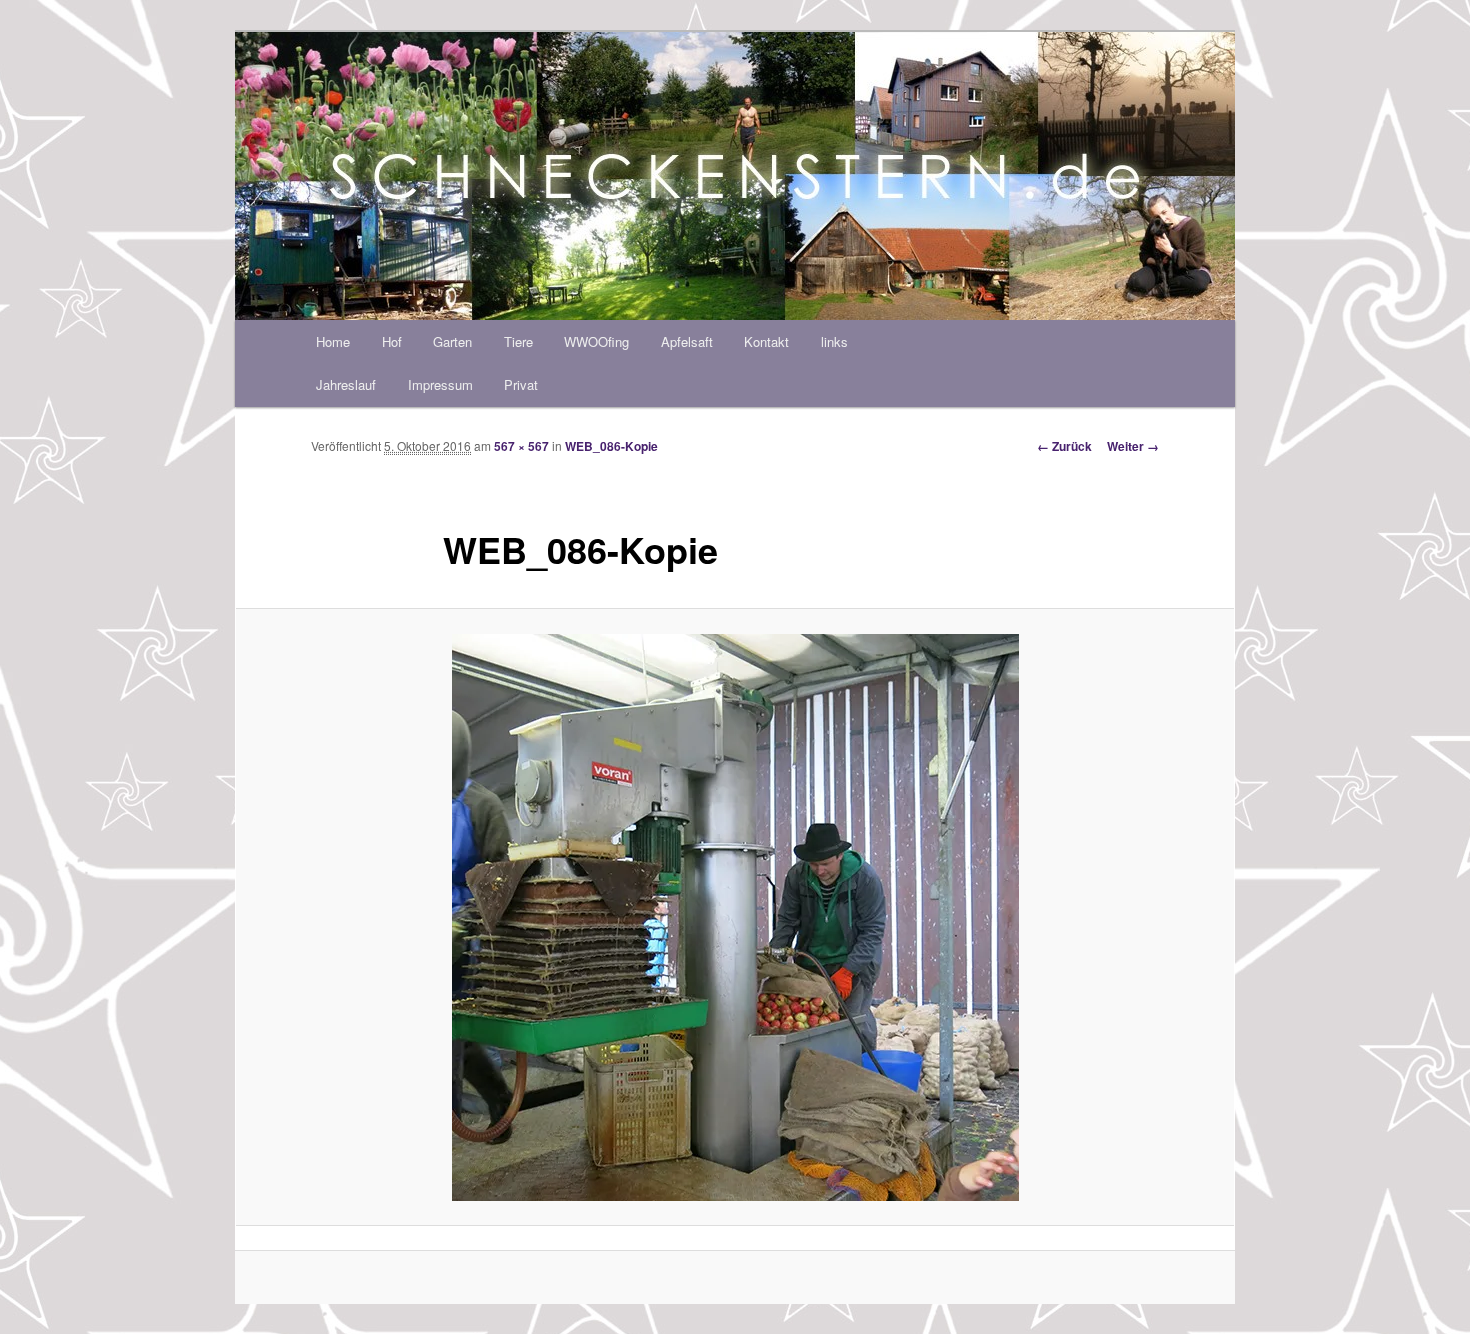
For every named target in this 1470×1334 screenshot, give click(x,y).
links (834, 341)
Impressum (440, 384)
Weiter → (1133, 446)
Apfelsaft (687, 341)
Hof (392, 341)
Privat (521, 384)
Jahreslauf (346, 384)
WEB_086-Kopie (611, 446)
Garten (452, 341)
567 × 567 (521, 446)
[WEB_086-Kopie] (735, 917)
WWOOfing (596, 341)
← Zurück (1064, 446)
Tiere (518, 341)
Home (333, 341)
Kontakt (766, 341)
